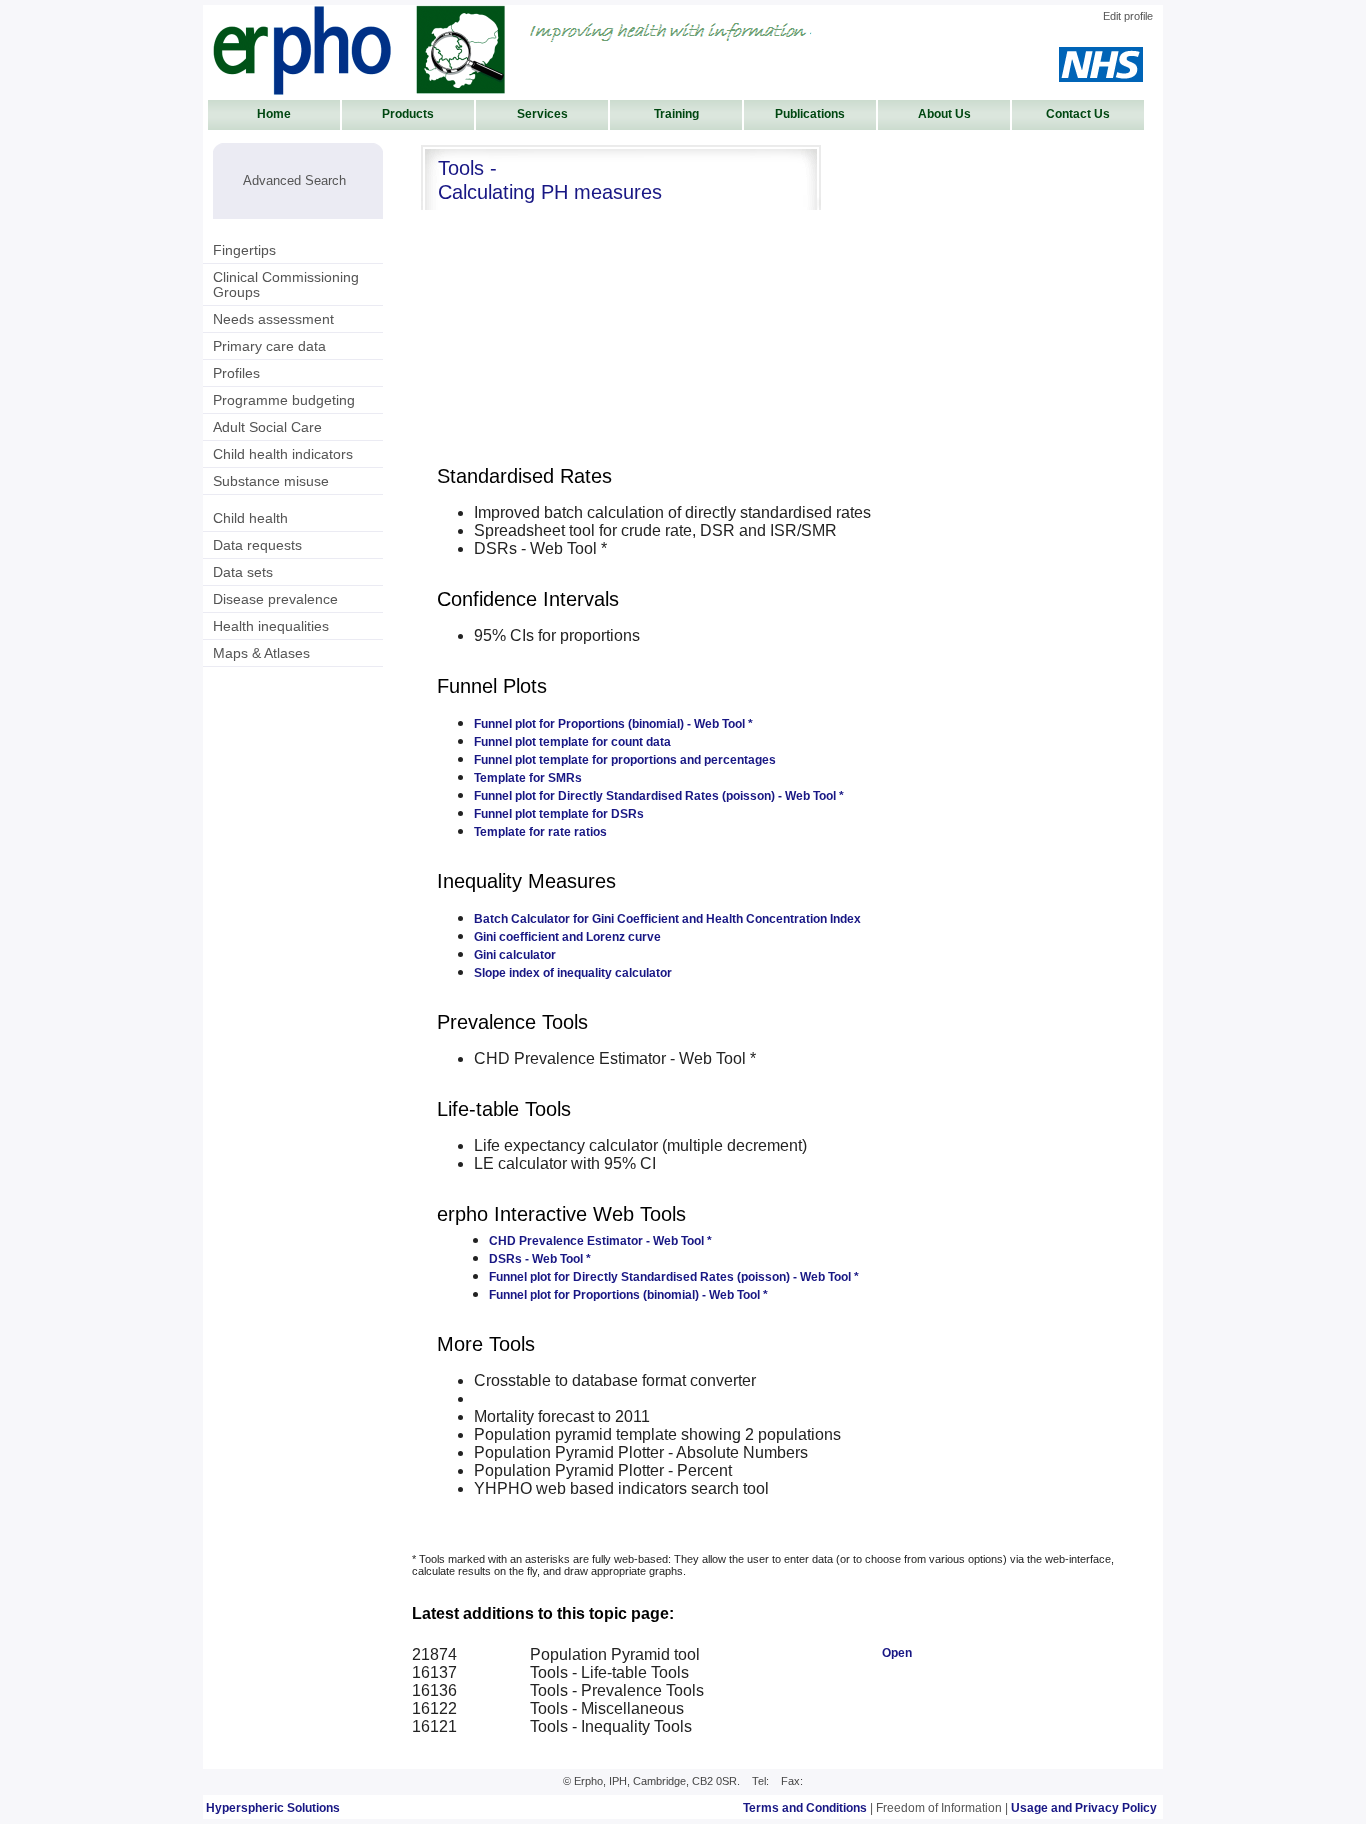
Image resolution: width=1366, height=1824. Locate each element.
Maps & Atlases (261, 653)
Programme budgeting (284, 400)
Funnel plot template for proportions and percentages (625, 760)
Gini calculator (515, 955)
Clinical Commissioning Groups (286, 284)
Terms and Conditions (805, 1808)
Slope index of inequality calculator (573, 973)
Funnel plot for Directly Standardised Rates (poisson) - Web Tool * (659, 796)
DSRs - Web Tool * (540, 1259)
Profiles (236, 373)
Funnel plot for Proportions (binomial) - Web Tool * (613, 724)
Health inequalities (271, 626)
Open (897, 1653)
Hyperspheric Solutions (273, 1808)
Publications (810, 114)
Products (408, 114)
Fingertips (244, 250)
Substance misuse (271, 481)
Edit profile (1128, 16)
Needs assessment (273, 319)
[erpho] (359, 50)
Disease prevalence (275, 599)
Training (676, 114)
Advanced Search (294, 180)
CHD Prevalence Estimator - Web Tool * (600, 1241)
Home (274, 114)
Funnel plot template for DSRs (559, 814)
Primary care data (269, 346)
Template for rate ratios (540, 832)
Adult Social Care (267, 427)
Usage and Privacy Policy (1084, 1808)
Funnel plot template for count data (572, 742)
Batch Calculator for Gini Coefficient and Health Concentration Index (667, 919)
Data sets (243, 572)
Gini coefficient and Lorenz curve (567, 937)
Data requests (257, 545)
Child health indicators (283, 454)
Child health (250, 518)
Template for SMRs (528, 778)
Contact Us (1078, 114)
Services (542, 114)
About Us (944, 114)
